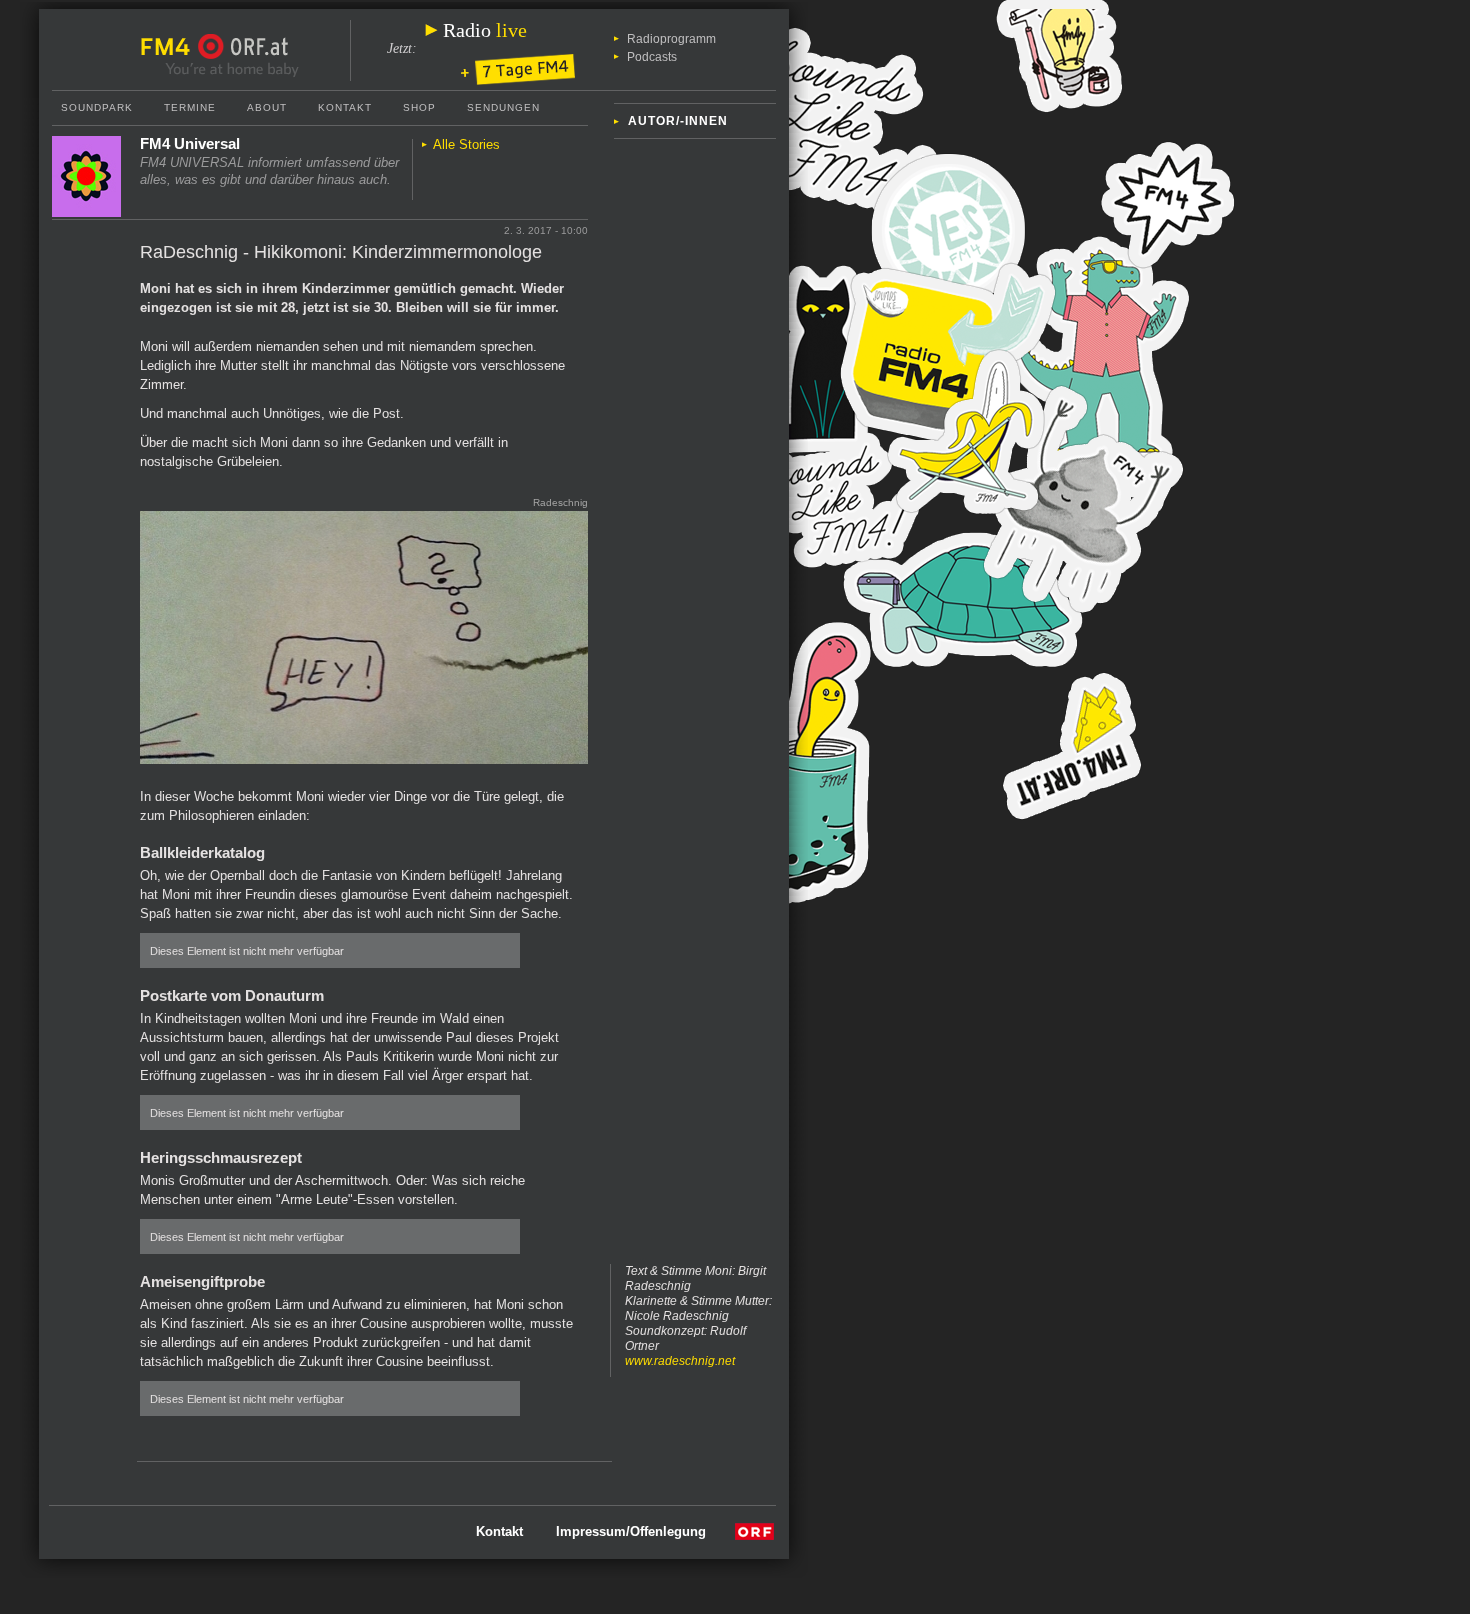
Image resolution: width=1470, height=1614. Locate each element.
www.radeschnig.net (680, 1361)
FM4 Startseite (171, 47)
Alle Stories (466, 144)
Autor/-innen (678, 121)
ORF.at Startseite (243, 47)
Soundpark (97, 107)
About (267, 107)
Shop (419, 107)
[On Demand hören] (518, 71)
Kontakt (345, 107)
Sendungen (503, 107)
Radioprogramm (671, 39)
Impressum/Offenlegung (631, 1531)
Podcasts (652, 57)
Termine (190, 107)
